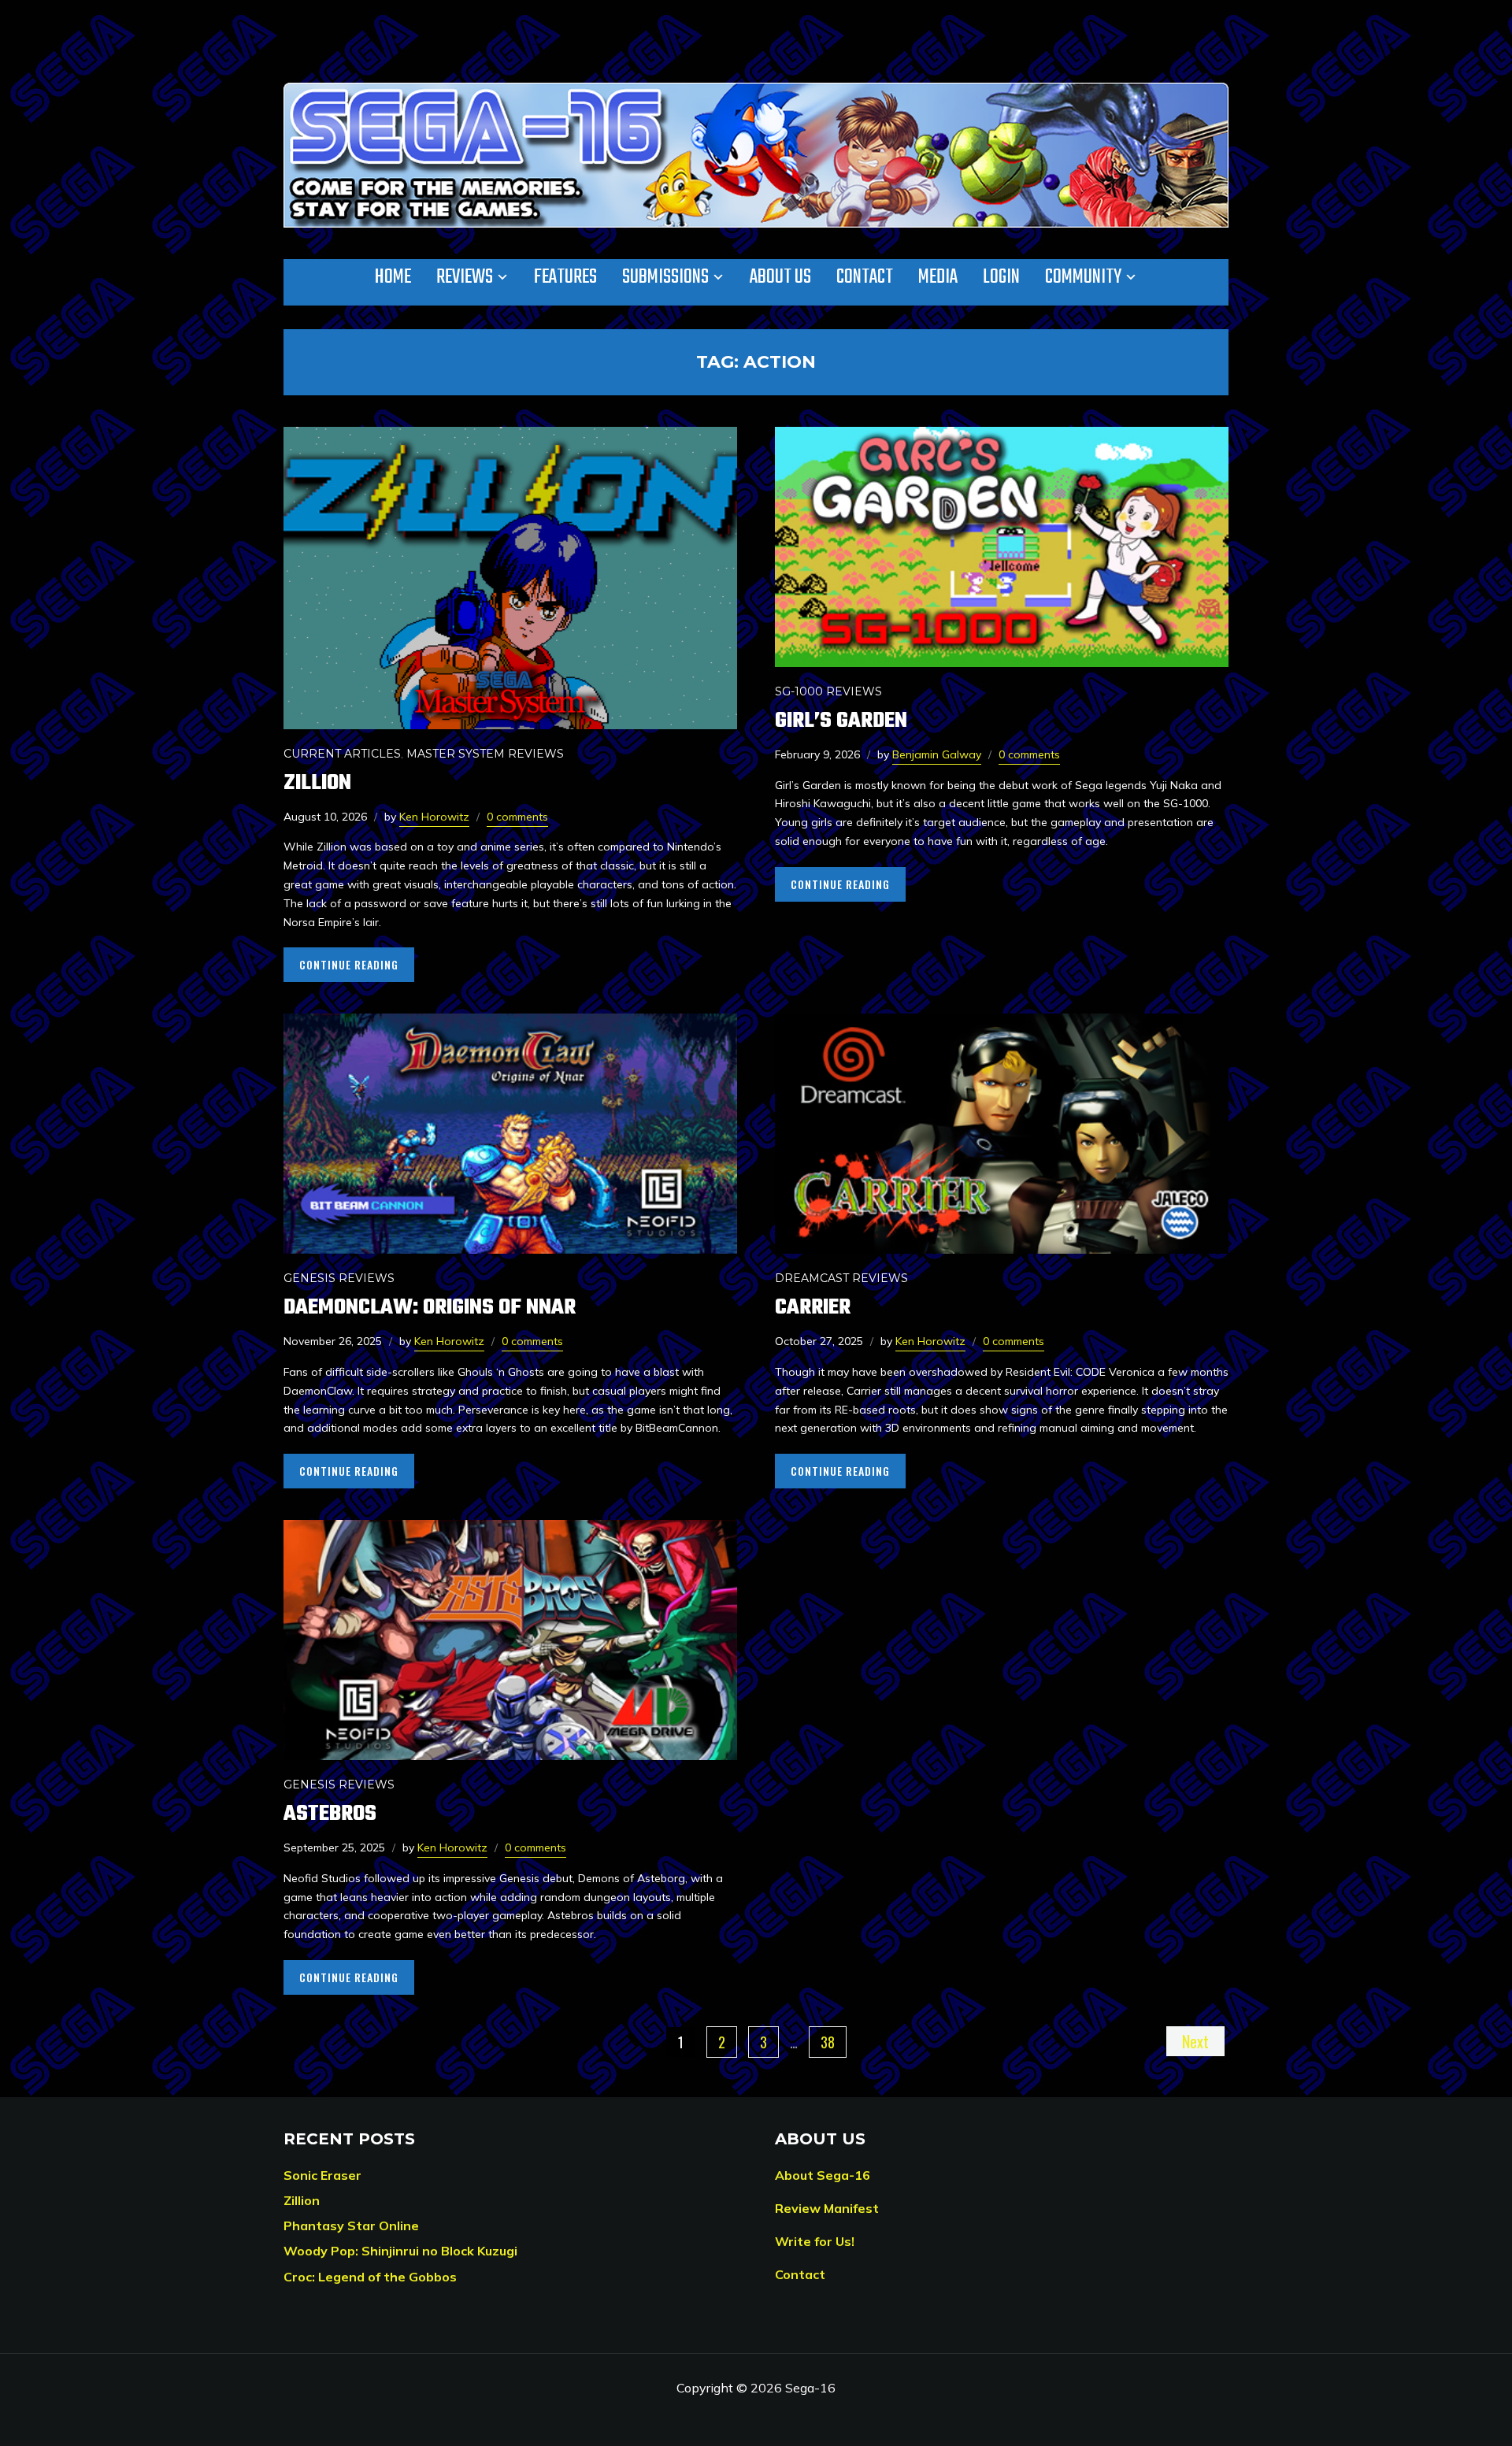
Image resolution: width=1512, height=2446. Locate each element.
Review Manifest (827, 2208)
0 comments (517, 817)
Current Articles (342, 754)
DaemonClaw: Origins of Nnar (430, 1308)
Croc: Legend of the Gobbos (370, 2277)
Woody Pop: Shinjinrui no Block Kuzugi (400, 2251)
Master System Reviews (485, 754)
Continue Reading (349, 964)
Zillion (317, 783)
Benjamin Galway (937, 754)
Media (938, 277)
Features (565, 277)
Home (393, 277)
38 (828, 2042)
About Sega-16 (823, 2175)
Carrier (813, 1308)
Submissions (665, 277)
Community (1083, 277)
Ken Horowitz (434, 817)
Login (1001, 277)
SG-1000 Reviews (828, 691)
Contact (865, 277)
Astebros (330, 1814)
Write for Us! (815, 2241)
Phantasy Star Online (351, 2225)
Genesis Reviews (339, 1278)
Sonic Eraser (322, 2175)
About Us (780, 277)
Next (1195, 2041)
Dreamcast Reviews (841, 1278)
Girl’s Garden (841, 721)
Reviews (465, 277)
